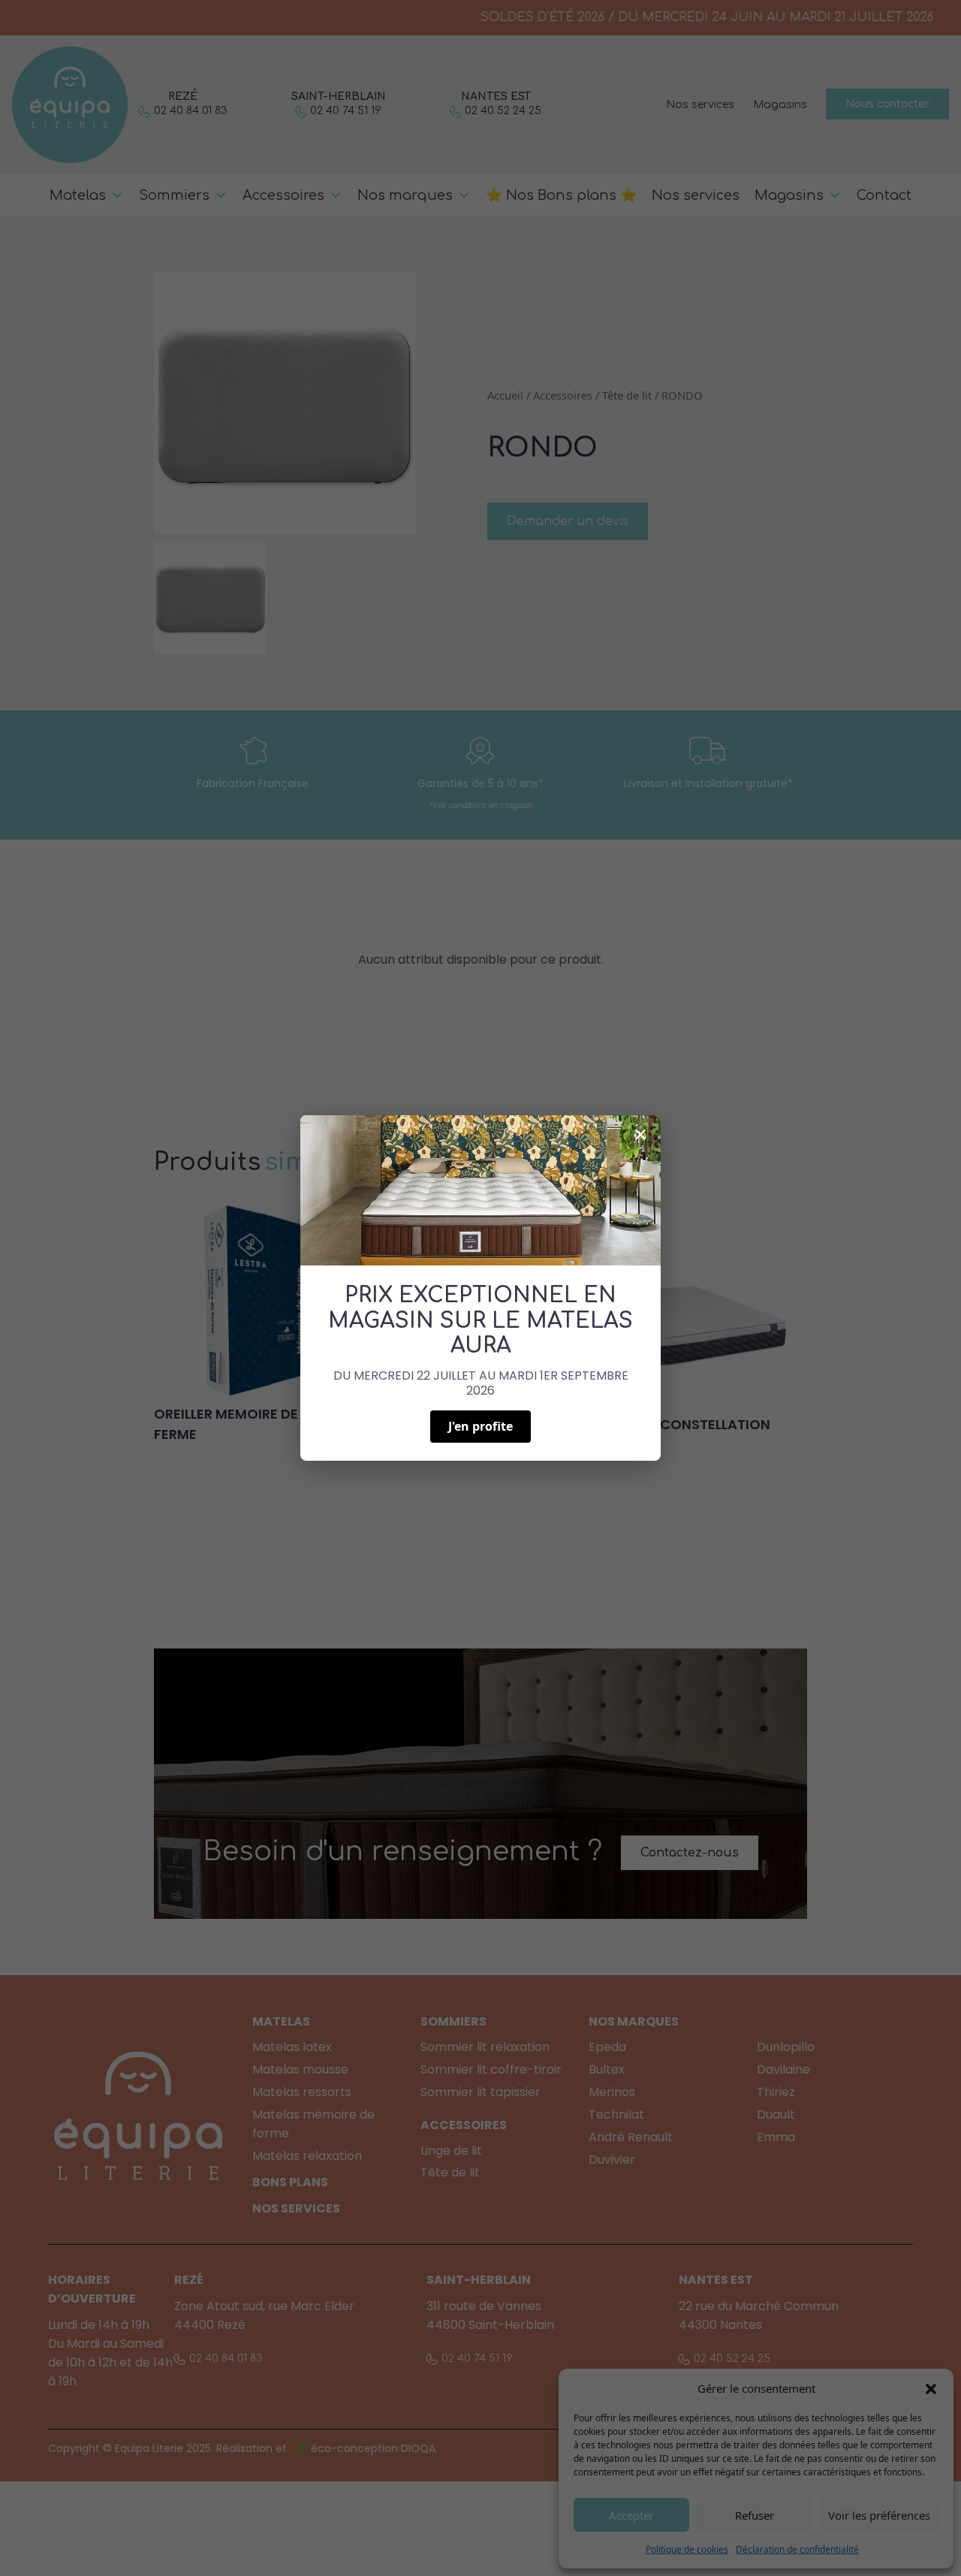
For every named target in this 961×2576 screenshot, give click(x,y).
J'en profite (480, 1426)
